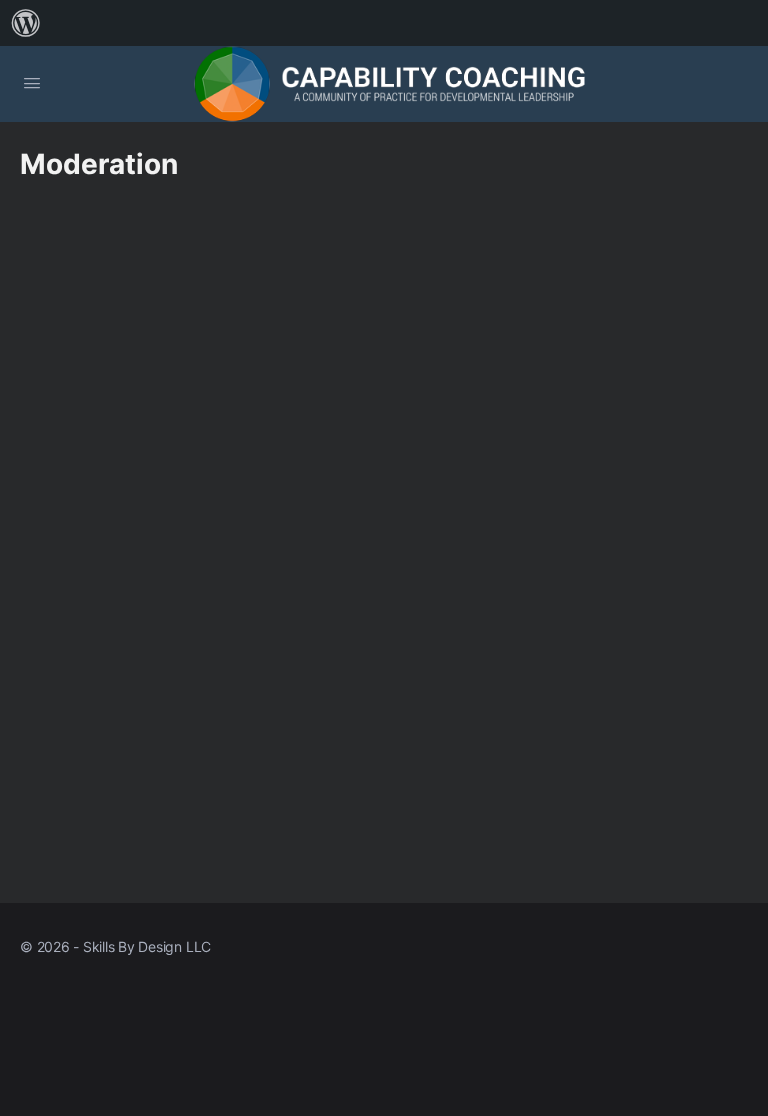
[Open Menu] (32, 82)
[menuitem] (26, 23)
